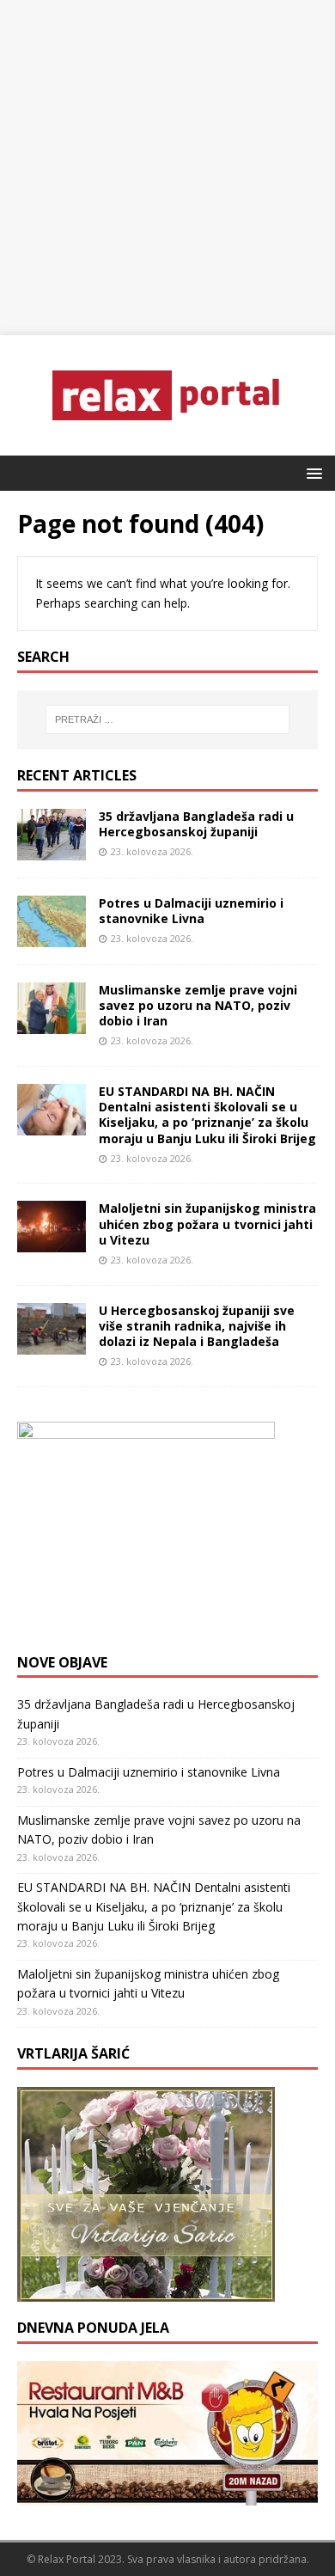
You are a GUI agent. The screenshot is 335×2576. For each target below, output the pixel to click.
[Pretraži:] (168, 719)
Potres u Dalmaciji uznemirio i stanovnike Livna (191, 911)
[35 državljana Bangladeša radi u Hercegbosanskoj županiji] (52, 850)
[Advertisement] (167, 168)
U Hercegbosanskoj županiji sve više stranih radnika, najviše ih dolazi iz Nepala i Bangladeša (197, 1326)
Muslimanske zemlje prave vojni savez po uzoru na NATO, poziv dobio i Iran (198, 1005)
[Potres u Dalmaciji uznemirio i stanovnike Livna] (52, 936)
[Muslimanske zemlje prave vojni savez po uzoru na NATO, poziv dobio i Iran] (52, 1024)
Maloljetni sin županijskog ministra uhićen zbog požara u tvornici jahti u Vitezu (207, 1224)
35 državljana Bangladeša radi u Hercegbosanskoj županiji (196, 824)
